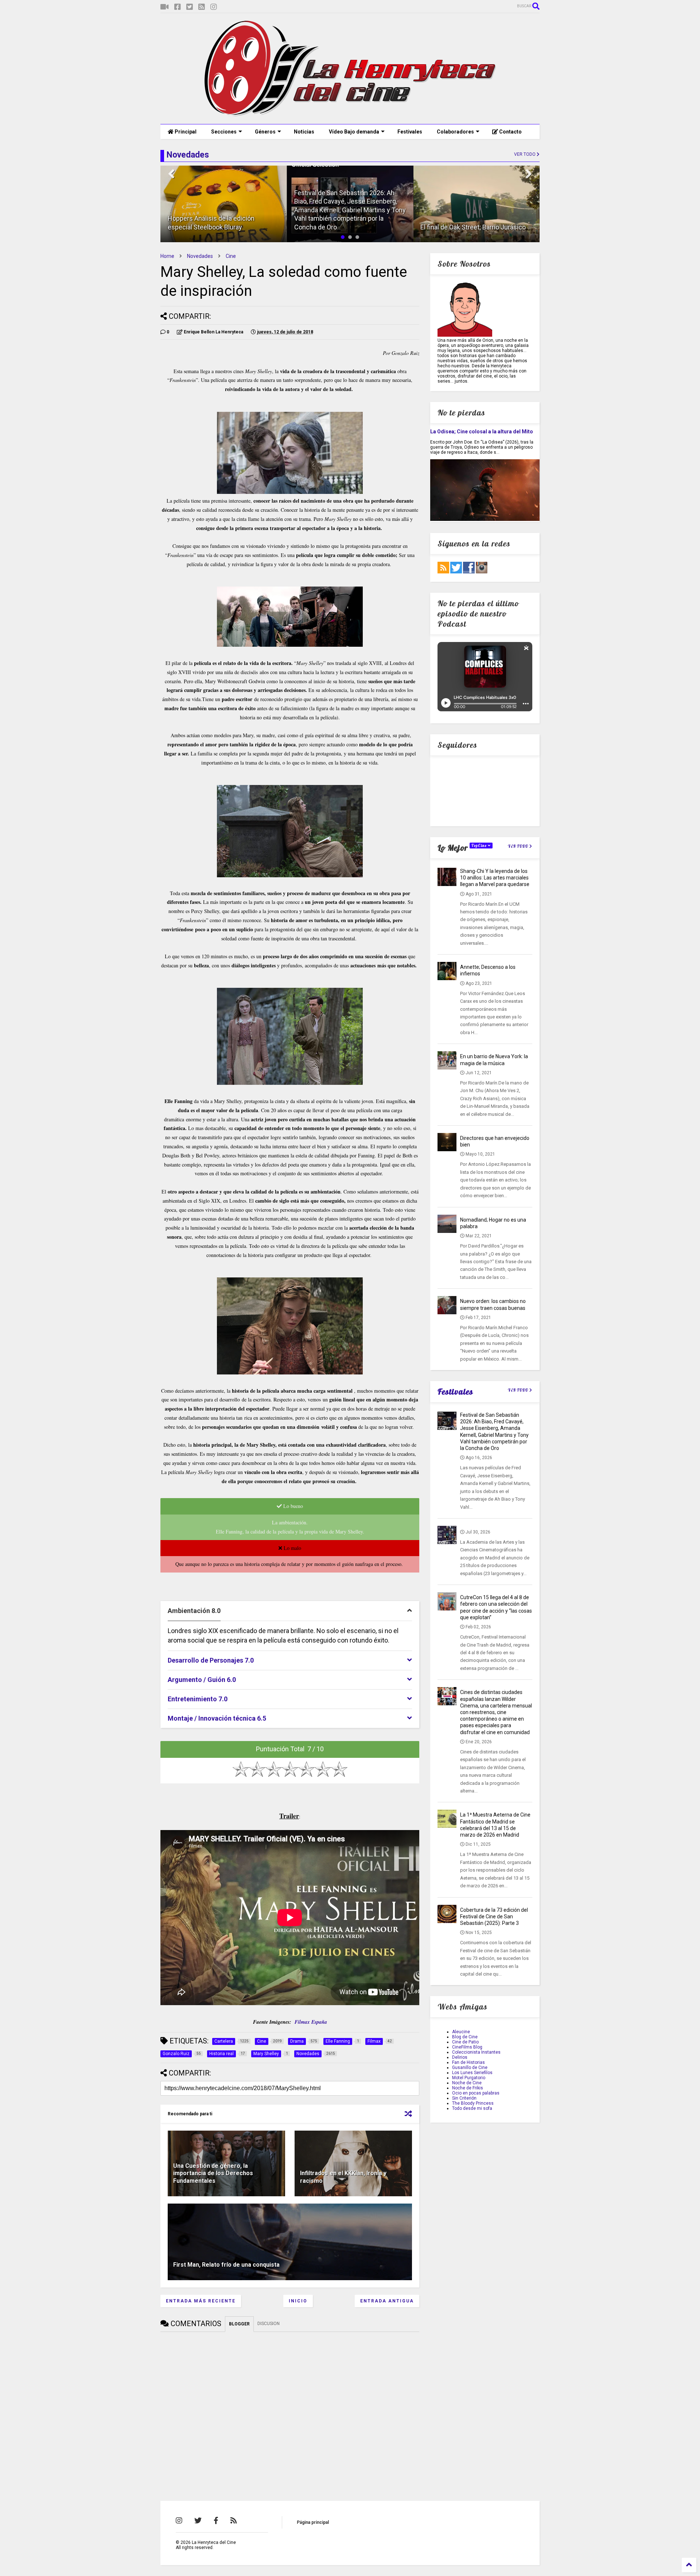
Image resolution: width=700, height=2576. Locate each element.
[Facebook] (178, 7)
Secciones (224, 132)
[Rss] (202, 7)
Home (167, 256)
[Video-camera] (165, 7)
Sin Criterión (464, 2098)
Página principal (313, 2522)
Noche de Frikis (468, 2088)
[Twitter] (190, 7)
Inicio (298, 2301)
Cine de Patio (465, 2042)
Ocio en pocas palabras (476, 2093)
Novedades (200, 256)
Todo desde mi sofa (472, 2108)
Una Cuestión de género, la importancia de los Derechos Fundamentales (213, 2173)
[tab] (290, 1611)
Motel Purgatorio (469, 2078)
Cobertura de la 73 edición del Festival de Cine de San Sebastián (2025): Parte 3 (494, 1916)
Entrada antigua (387, 2301)
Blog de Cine (465, 2037)
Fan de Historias (468, 2062)
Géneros (265, 132)
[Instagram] (214, 7)
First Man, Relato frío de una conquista (226, 2265)
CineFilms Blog (467, 2047)
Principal (185, 132)
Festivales (410, 132)
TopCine (480, 846)
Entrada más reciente (201, 2301)
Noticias (304, 132)
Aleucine (461, 2032)
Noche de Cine (467, 2083)
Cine (231, 256)
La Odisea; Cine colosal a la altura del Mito (482, 432)
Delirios (460, 2057)
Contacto (510, 132)
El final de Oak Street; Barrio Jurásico (347, 227)
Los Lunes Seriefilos (472, 2073)
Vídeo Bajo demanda (354, 132)
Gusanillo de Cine (470, 2068)
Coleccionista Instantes (476, 2052)
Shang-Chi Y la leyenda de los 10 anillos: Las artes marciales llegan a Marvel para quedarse (495, 878)
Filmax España (311, 2022)
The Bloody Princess (473, 2103)
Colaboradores (455, 132)
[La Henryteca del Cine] (350, 115)
